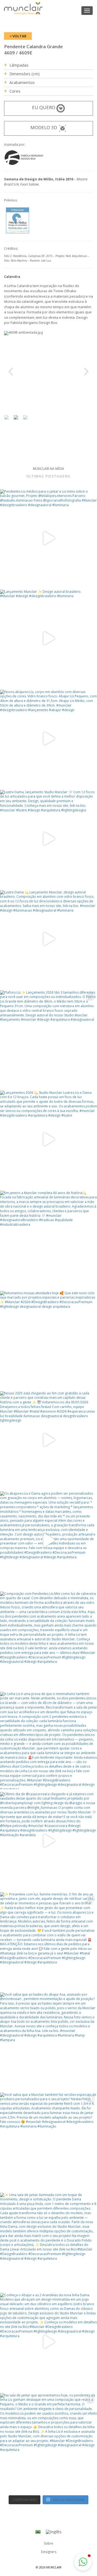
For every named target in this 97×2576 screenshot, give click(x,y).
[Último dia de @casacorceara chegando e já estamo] (48, 1841)
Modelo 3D (44, 127)
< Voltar (18, 36)
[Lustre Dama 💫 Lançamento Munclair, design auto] (48, 939)
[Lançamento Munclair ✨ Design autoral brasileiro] (48, 638)
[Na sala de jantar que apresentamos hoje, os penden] (48, 2442)
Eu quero (44, 107)
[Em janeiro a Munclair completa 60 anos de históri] (48, 1240)
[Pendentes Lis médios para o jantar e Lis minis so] (48, 538)
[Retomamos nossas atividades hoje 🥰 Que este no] (48, 1340)
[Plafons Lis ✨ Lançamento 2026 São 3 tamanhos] (48, 1039)
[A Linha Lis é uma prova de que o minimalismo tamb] (48, 1741)
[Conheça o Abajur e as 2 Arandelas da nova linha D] (48, 2342)
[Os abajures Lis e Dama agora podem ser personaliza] (48, 1540)
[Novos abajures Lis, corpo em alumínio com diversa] (48, 739)
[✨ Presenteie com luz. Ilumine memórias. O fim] (48, 1941)
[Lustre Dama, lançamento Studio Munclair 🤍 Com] (48, 839)
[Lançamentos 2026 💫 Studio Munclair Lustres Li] (48, 1139)
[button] (83, 2562)
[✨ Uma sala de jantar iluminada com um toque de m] (48, 2242)
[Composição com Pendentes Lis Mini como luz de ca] (48, 1640)
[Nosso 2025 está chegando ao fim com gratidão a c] (48, 1440)
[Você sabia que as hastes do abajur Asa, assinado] (48, 2041)
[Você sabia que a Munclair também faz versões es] (48, 2141)
